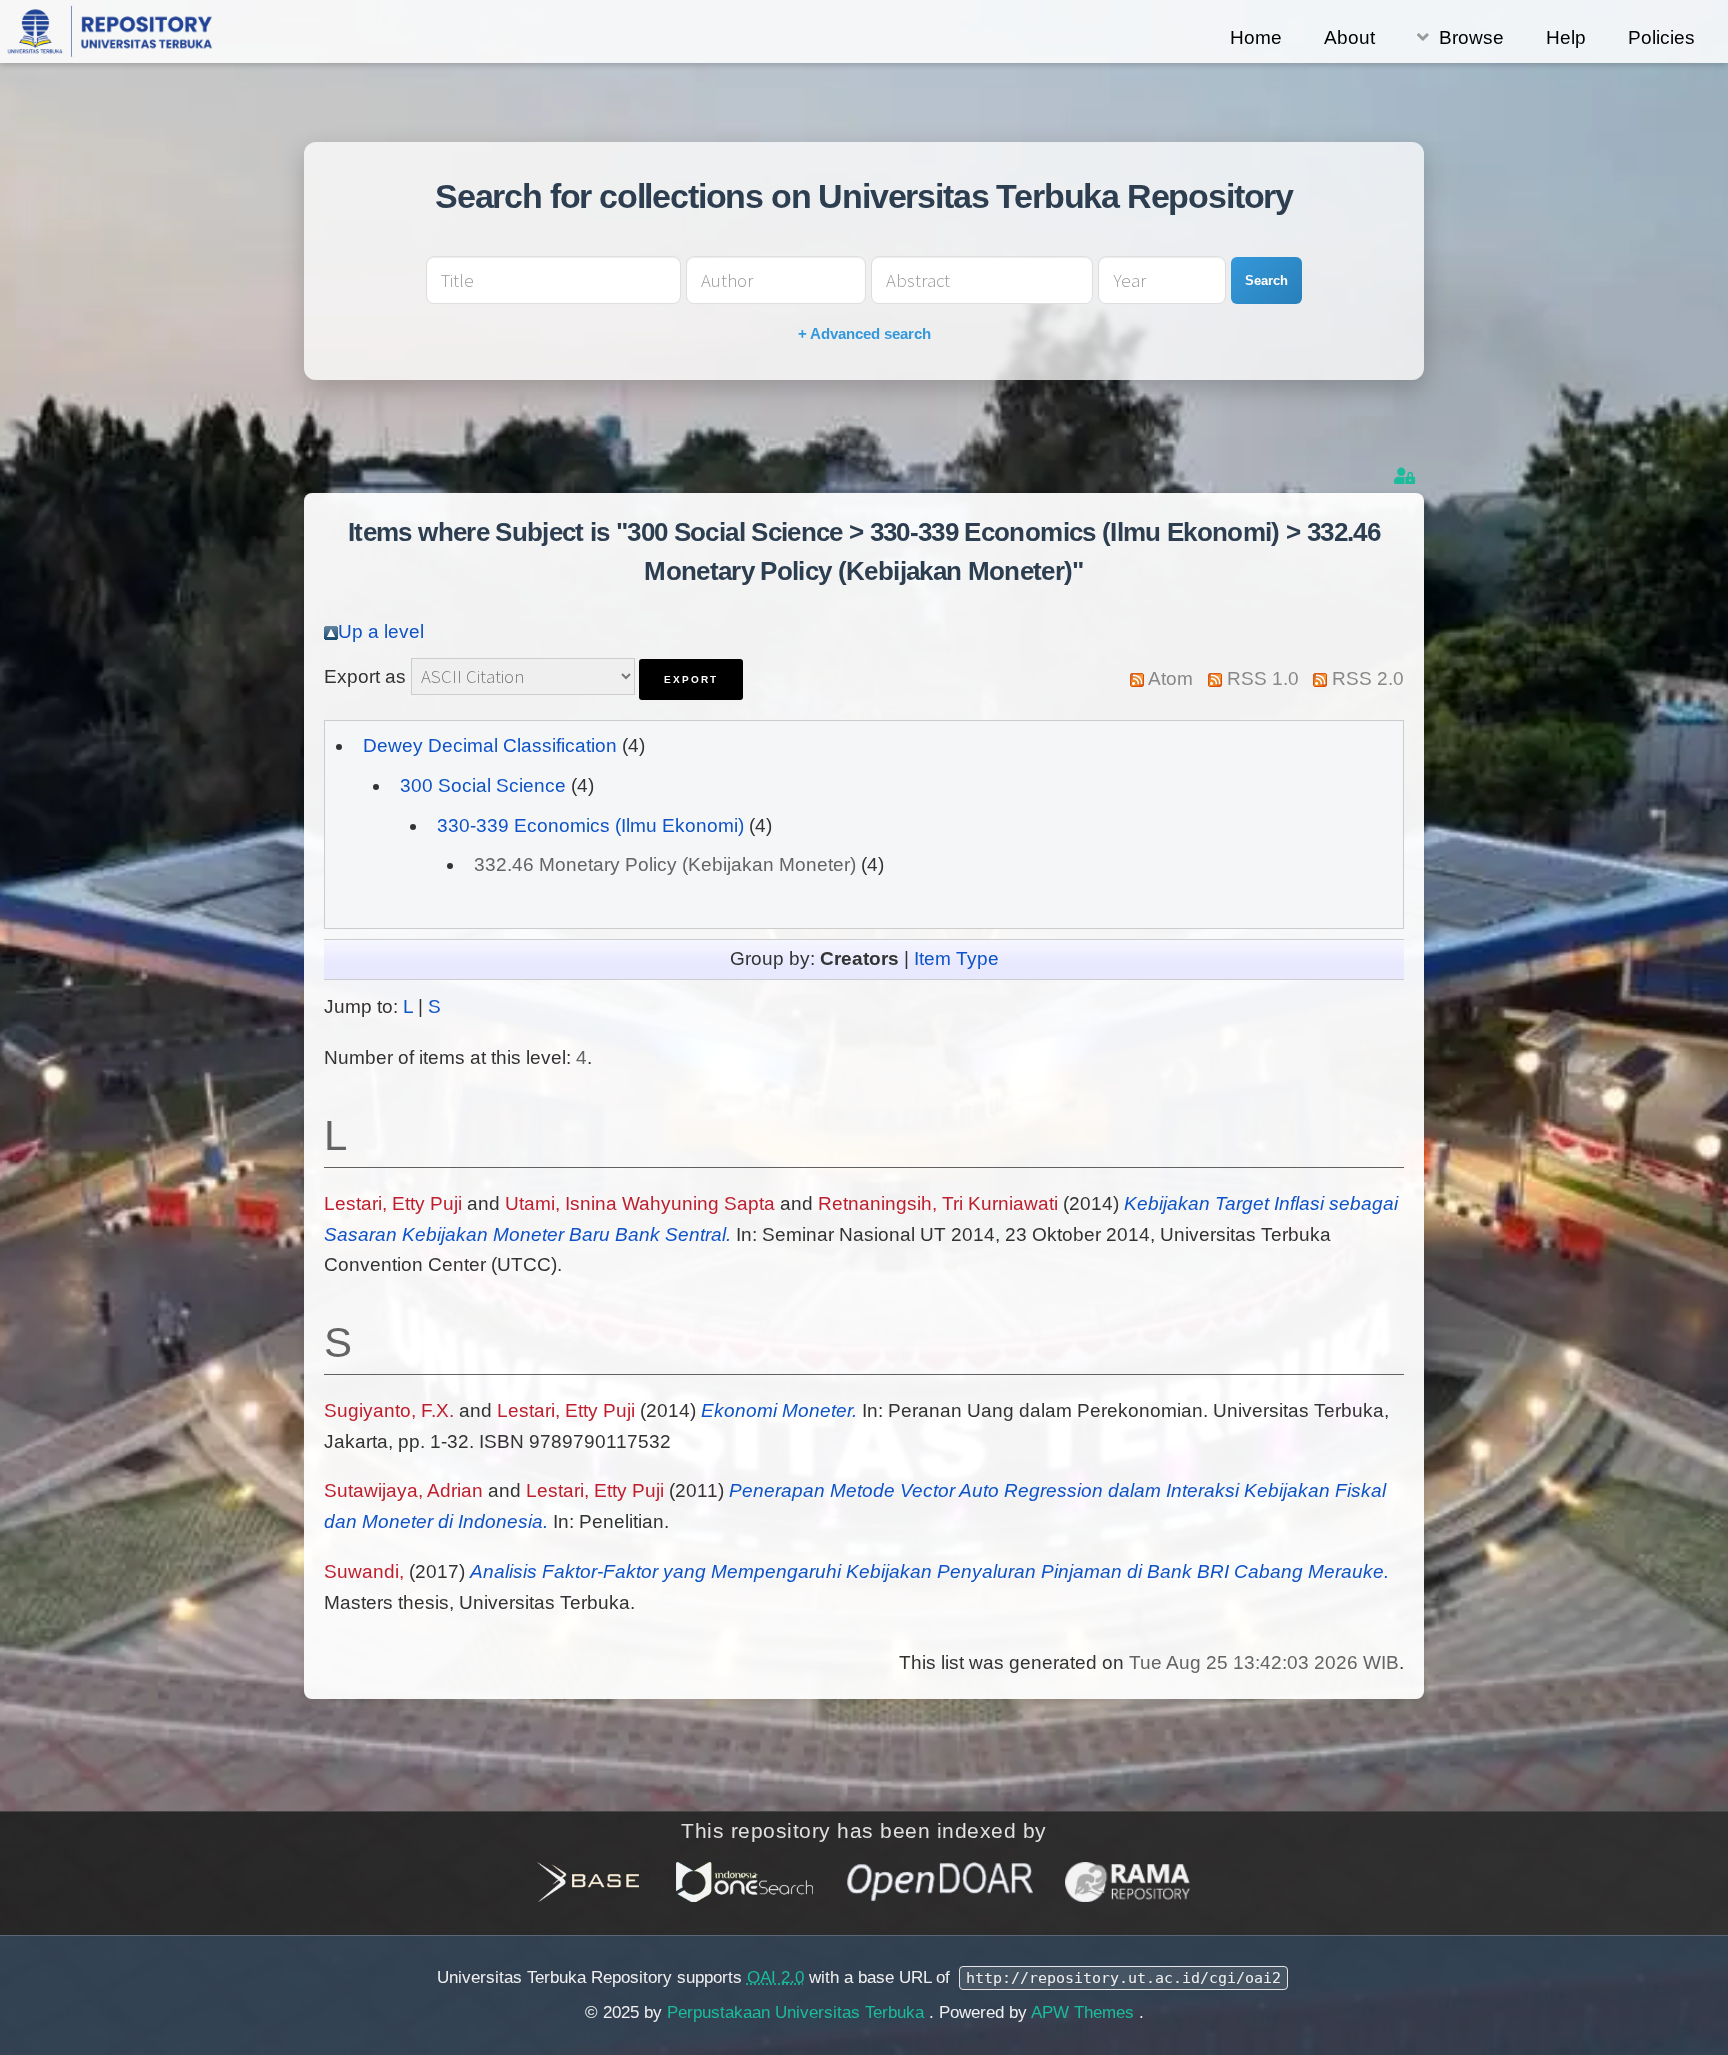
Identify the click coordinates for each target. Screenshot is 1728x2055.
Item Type (956, 958)
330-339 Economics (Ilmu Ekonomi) (590, 825)
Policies (1661, 37)
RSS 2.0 (1368, 678)
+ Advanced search (864, 333)
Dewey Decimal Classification (490, 745)
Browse (1471, 37)
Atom (1170, 678)
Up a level (381, 631)
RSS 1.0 (1263, 678)
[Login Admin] (1406, 476)
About (1349, 37)
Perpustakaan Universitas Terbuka (798, 2012)
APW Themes (1085, 2012)
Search (1266, 280)
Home (1256, 37)
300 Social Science (483, 785)
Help (1566, 37)
